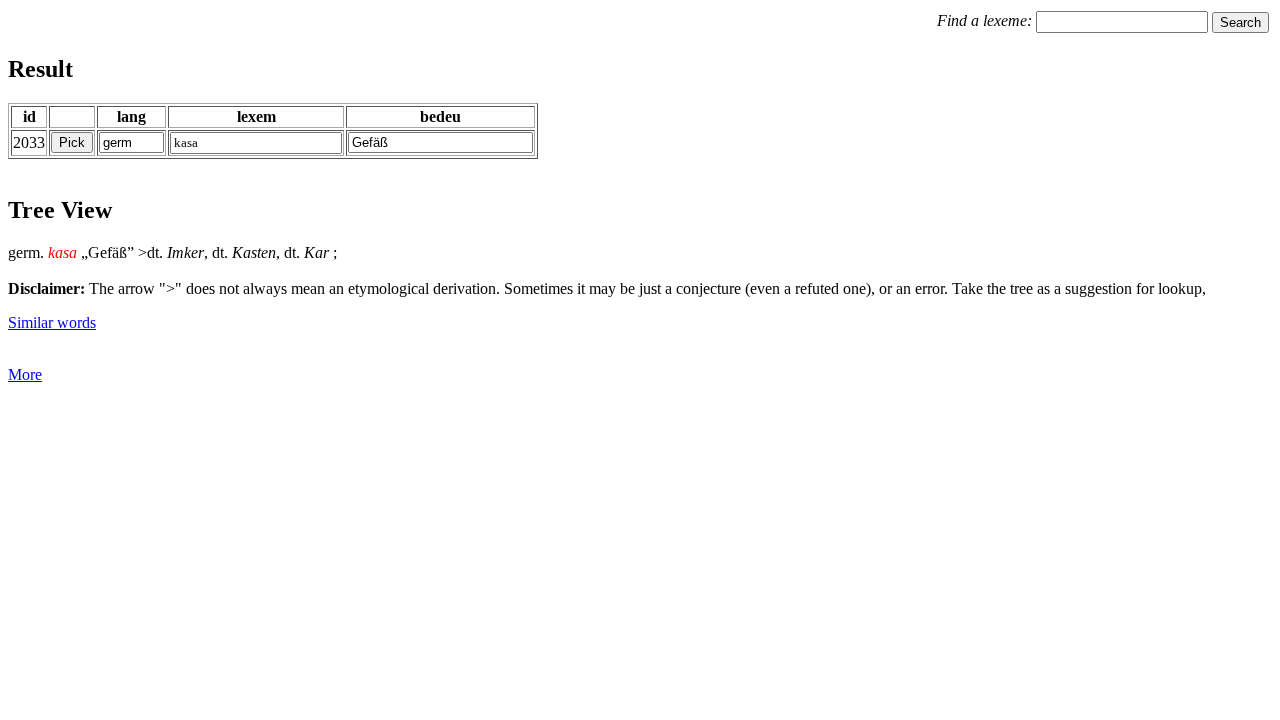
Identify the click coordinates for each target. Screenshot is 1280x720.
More (25, 374)
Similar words (52, 322)
